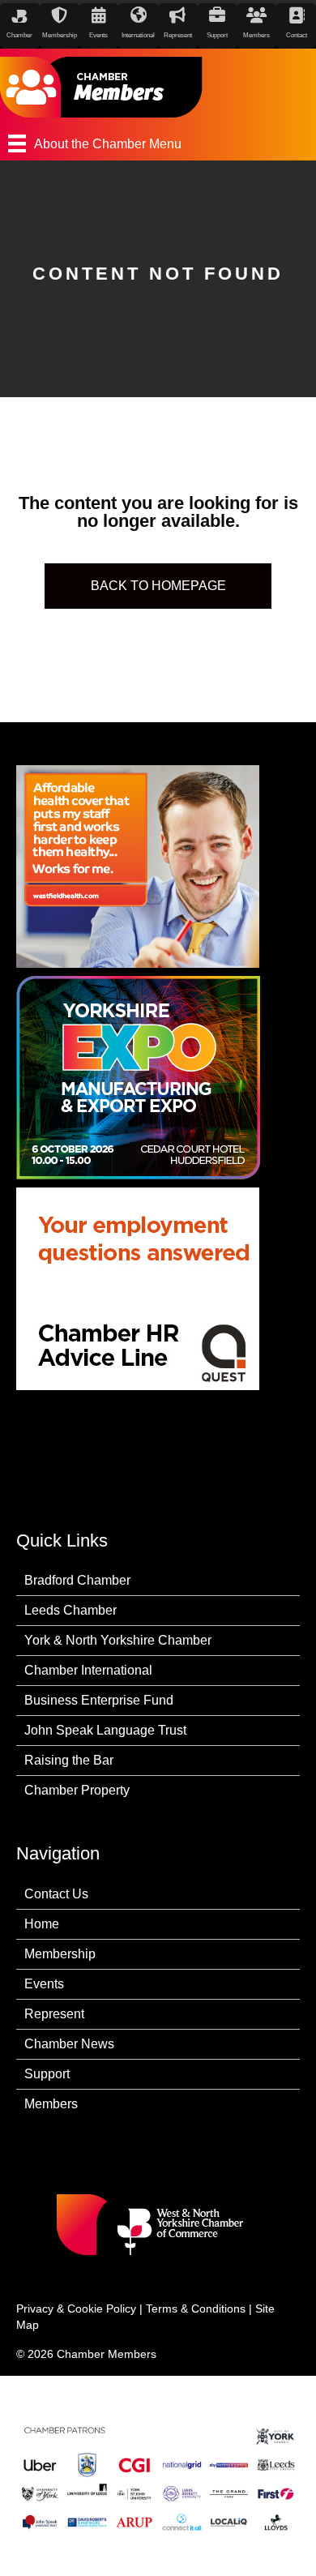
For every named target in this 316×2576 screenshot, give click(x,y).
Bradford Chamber (77, 1580)
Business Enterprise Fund (99, 1700)
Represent (54, 2014)
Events (44, 1984)
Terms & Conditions (196, 2309)
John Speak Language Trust (105, 1730)
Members (51, 2104)
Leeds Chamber (70, 1610)
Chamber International (88, 1670)
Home (42, 1924)
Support (47, 2074)
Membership (60, 1954)
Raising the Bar (69, 1760)
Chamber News (69, 2044)
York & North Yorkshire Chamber (118, 1640)
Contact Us (56, 1894)
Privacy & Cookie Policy (76, 2309)
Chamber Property (77, 1790)
